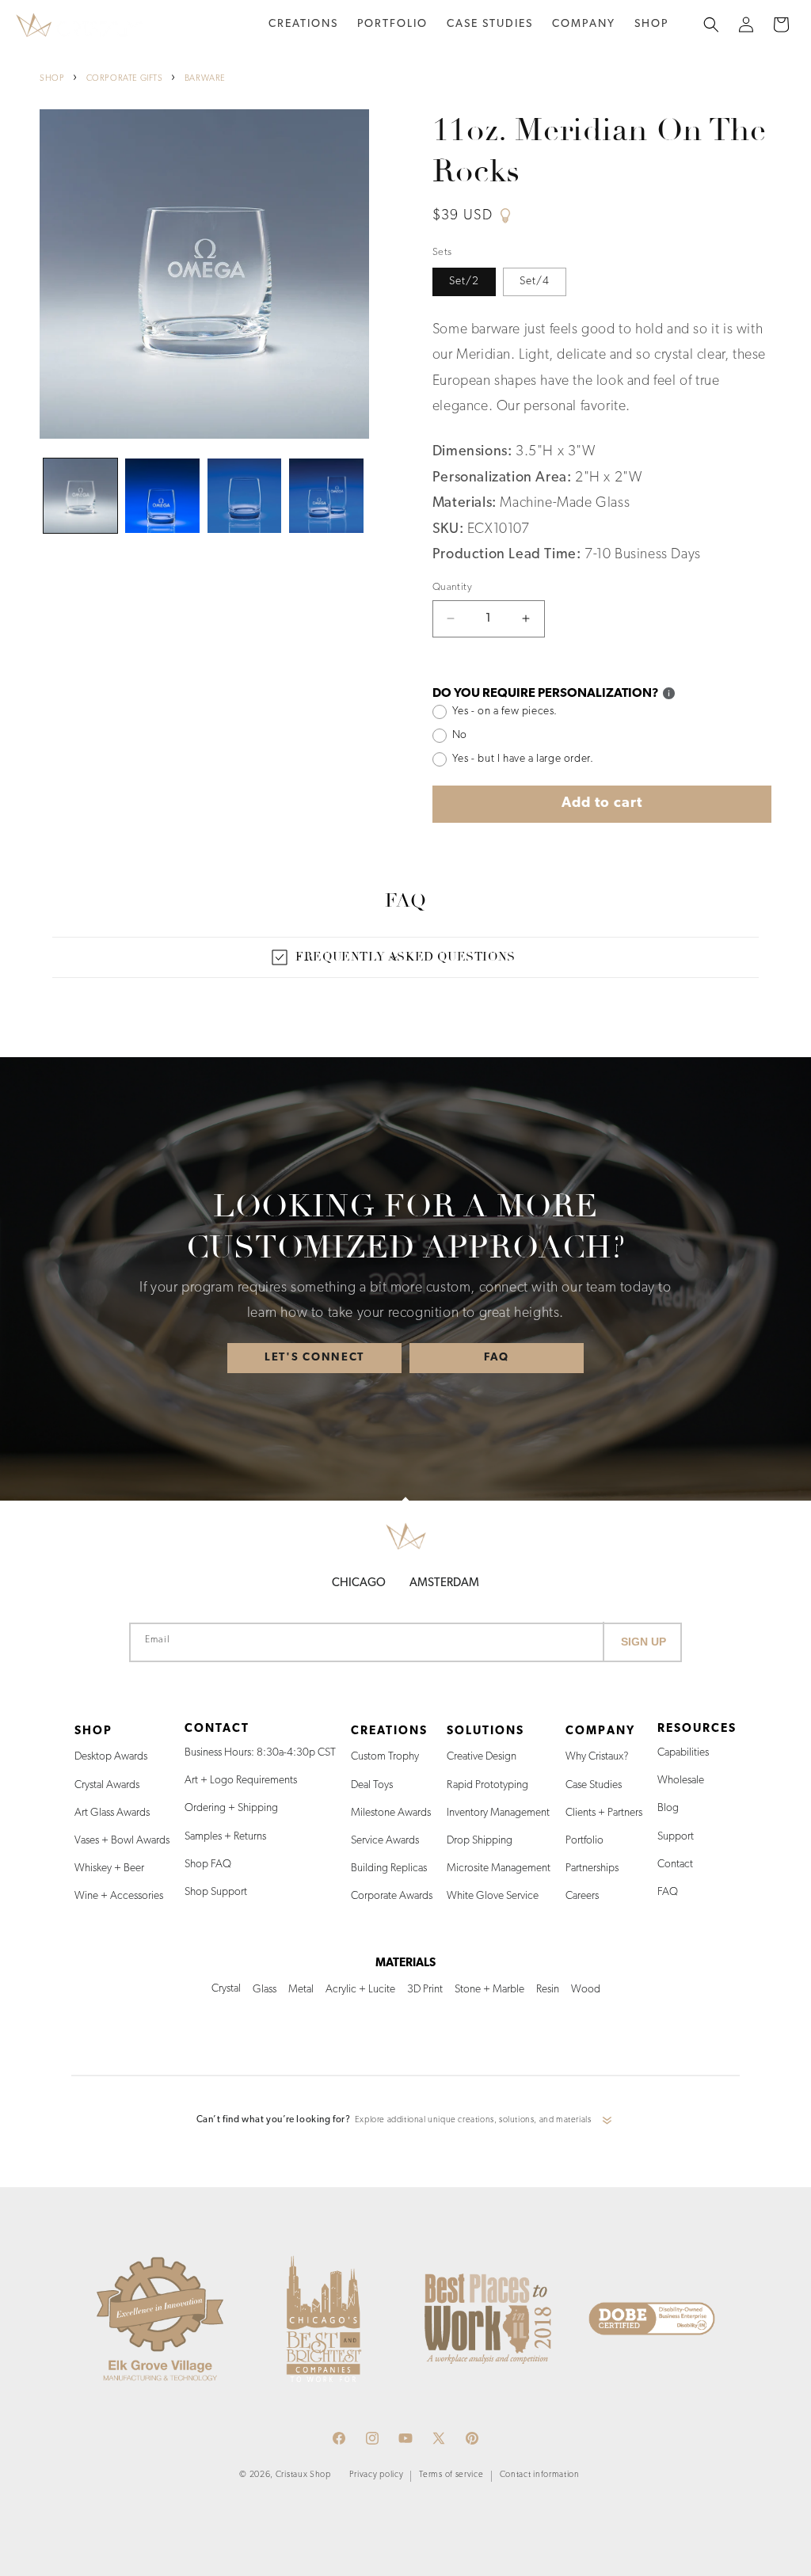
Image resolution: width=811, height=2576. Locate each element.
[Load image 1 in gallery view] (80, 495)
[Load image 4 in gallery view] (326, 495)
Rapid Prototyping (487, 1785)
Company (584, 24)
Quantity (452, 587)
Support (676, 1837)
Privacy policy (377, 2475)
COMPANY (600, 1731)
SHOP (52, 79)
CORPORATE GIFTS (125, 79)
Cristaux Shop (303, 2475)
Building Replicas (389, 1868)
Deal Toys (372, 1785)
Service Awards (385, 1841)
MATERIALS (405, 1963)
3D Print (425, 1990)
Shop (651, 24)
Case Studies (594, 1785)
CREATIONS (389, 1731)
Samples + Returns (225, 1837)
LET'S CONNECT (314, 1357)
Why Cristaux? (597, 1757)
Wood (586, 1990)
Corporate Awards (392, 1896)
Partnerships (592, 1868)
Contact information (540, 2475)
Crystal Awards (107, 1785)
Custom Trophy (385, 1757)
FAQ (497, 1357)
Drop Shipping (480, 1841)
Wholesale (681, 1781)
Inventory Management (498, 1813)
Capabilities (683, 1753)
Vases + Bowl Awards (122, 1841)
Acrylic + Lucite (360, 1990)
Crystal (226, 1989)
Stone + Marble (489, 1990)
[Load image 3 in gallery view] (244, 495)
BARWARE (205, 79)
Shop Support (216, 1892)
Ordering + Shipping (231, 1808)
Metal (301, 1990)
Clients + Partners (604, 1813)
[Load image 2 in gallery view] (162, 495)
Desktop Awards (111, 1757)
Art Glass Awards (112, 1813)
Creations (303, 24)
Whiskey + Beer (109, 1868)
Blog (668, 1808)
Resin (548, 1990)
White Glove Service (493, 1896)
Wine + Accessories (119, 1896)
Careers (582, 1896)
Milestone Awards (391, 1813)
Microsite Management (499, 1868)
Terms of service (451, 2475)
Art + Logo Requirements (241, 1781)
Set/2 (464, 282)
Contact (675, 1864)
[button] (303, 25)
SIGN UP (643, 1642)
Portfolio (584, 1841)
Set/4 (535, 282)
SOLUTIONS (485, 1731)
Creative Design (482, 1757)
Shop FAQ (208, 1864)
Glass (265, 1990)
